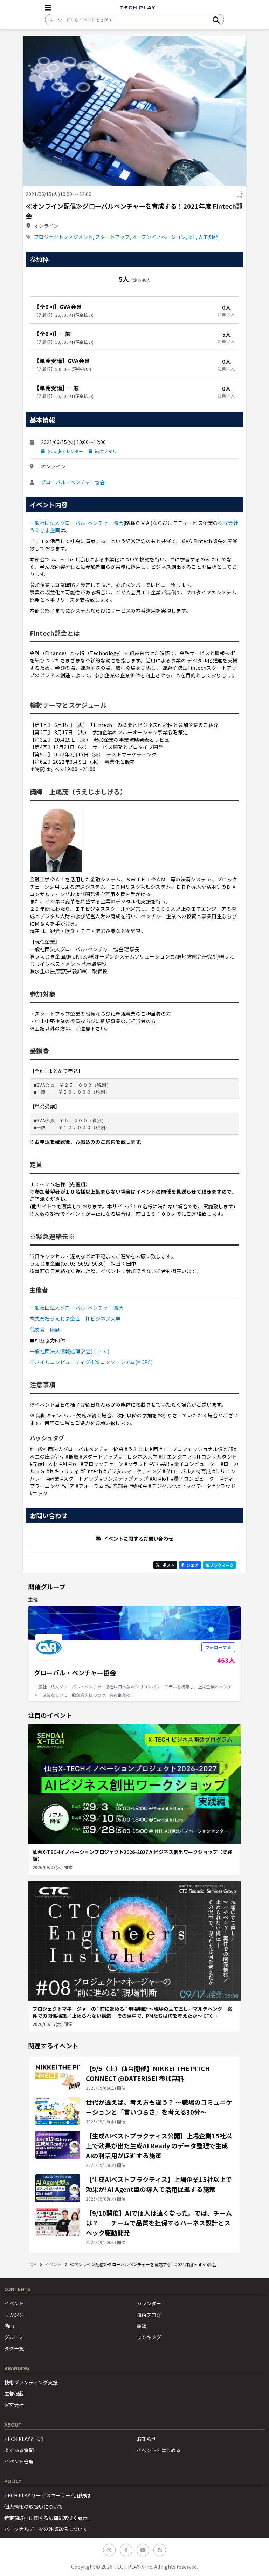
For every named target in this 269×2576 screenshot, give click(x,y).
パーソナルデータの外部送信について (46, 2529)
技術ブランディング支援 (31, 2382)
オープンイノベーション (159, 237)
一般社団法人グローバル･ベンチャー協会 (77, 523)
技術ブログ (149, 2315)
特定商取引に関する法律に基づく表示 (46, 2518)
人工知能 (208, 237)
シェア (193, 1565)
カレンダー (149, 2303)
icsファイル (106, 451)
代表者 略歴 (45, 1329)
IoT (192, 237)
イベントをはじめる (159, 2450)
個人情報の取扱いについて (34, 2507)
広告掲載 (14, 2394)
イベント (53, 2264)
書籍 (142, 2326)
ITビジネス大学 (103, 1319)
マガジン (14, 2315)
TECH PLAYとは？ (25, 2439)
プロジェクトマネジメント (63, 237)
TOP (32, 2264)
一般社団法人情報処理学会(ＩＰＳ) (70, 1351)
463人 (226, 1660)
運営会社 (14, 2405)
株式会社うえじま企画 (55, 1319)
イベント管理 (19, 2461)
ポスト (168, 1565)
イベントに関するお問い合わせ (139, 1539)
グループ (14, 2337)
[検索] (216, 20)
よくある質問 (19, 2450)
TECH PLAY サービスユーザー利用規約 (47, 2495)
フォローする (218, 1647)
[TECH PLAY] (138, 8)
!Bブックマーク (220, 1565)
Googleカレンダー (65, 451)
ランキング (149, 2337)
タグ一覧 (14, 2348)
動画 (9, 2326)
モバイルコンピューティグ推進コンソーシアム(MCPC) (91, 1362)
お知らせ (146, 2439)
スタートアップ (112, 237)
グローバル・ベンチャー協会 (73, 482)
